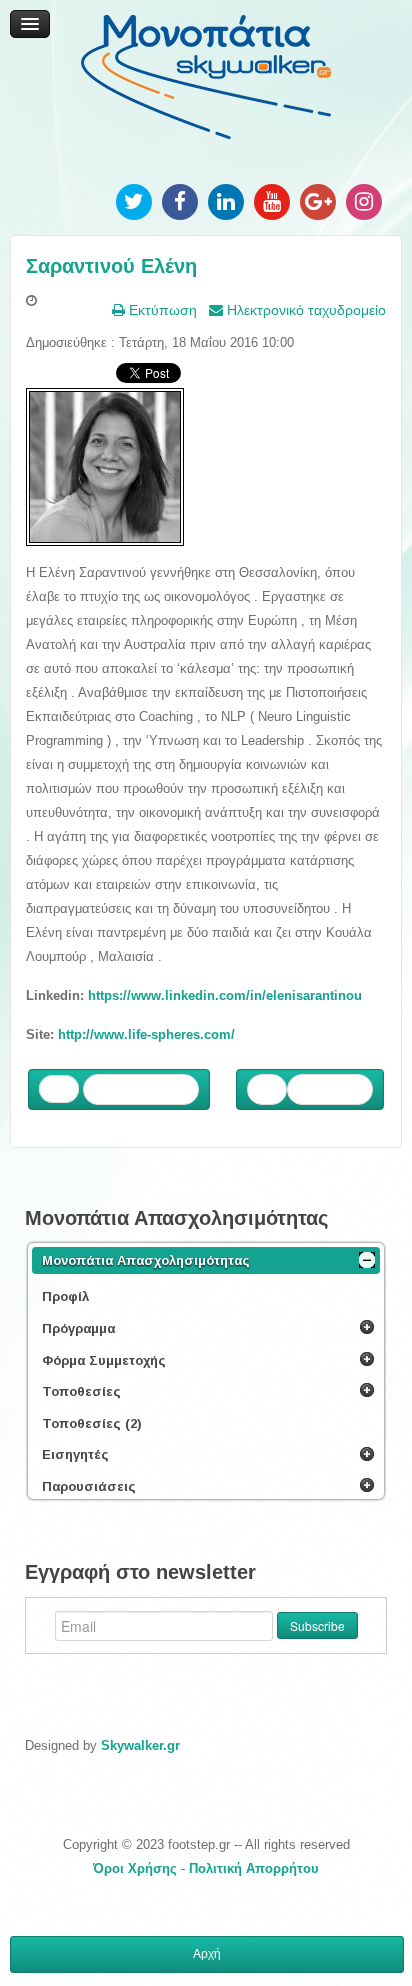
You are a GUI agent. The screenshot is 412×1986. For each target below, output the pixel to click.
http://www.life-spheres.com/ (146, 1034)
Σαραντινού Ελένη (111, 266)
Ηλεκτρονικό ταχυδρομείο (304, 310)
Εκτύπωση (161, 310)
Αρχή (207, 1954)
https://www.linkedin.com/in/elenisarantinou (225, 995)
